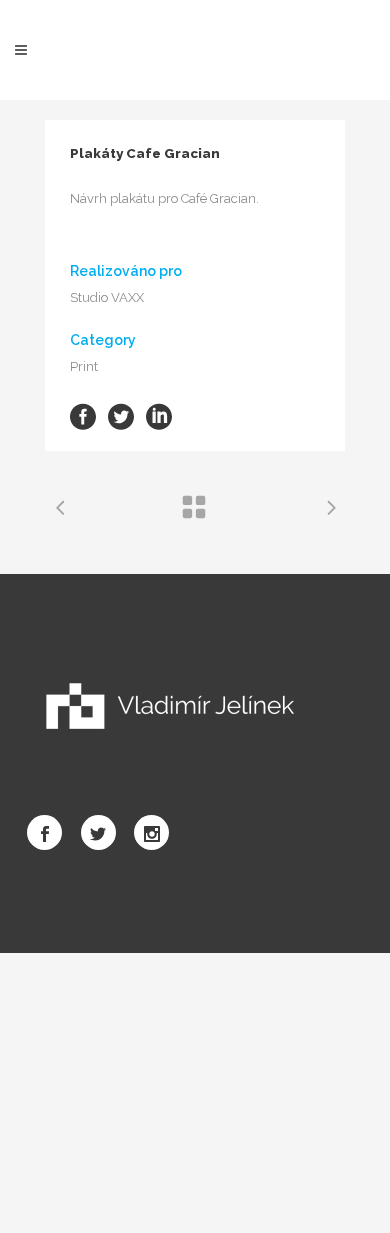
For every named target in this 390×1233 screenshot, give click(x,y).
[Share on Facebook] (83, 415)
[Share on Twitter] (121, 415)
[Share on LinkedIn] (159, 415)
